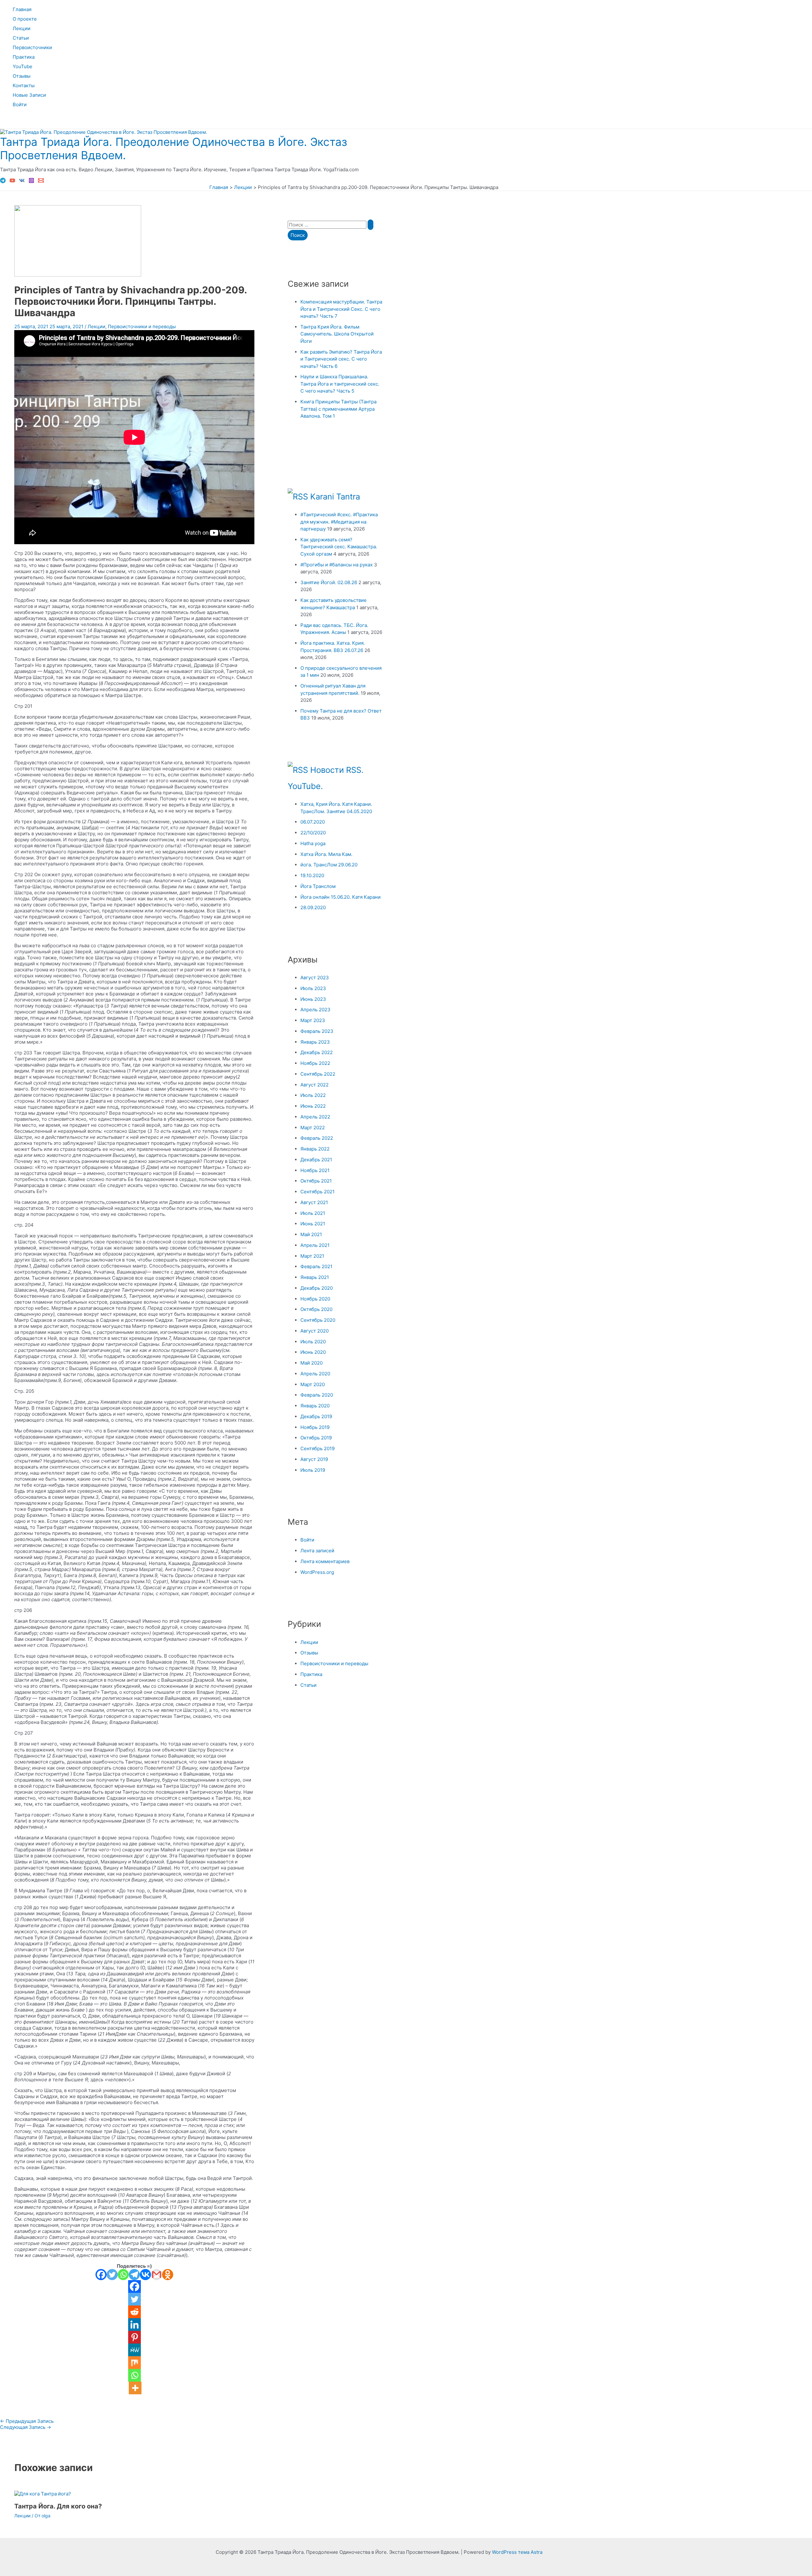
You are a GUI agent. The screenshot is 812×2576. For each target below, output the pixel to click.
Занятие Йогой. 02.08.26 (329, 582)
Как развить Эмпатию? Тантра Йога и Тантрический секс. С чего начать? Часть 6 (341, 359)
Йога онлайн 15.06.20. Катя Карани (341, 897)
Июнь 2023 (313, 999)
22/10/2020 (313, 833)
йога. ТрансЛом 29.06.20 (329, 865)
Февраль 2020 (317, 1395)
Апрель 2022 (315, 1117)
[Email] (41, 182)
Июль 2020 (313, 1342)
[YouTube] (12, 182)
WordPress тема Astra (517, 2552)
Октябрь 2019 (316, 1438)
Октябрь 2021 (316, 1181)
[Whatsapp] (123, 2275)
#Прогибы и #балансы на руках (337, 565)
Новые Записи (29, 95)
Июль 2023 (313, 988)
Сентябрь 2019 (318, 1448)
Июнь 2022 (313, 1106)
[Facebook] (101, 2275)
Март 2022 (313, 1128)
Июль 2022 (313, 1095)
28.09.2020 (313, 907)
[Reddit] (134, 2312)
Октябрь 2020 (316, 1309)
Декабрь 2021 (316, 1160)
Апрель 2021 (315, 1245)
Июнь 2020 (313, 1352)
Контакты (24, 85)
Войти (20, 104)
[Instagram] (31, 182)
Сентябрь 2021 (318, 1192)
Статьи (21, 38)
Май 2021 (311, 1234)
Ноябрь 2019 (315, 1427)
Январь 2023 (315, 1042)
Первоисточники (32, 47)
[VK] (22, 182)
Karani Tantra (335, 496)
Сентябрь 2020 (318, 1320)
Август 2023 (315, 978)
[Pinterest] (134, 2337)
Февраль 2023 (317, 1031)
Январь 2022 (315, 1149)
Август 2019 (314, 1459)
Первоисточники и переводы (142, 326)
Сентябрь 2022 (318, 1074)
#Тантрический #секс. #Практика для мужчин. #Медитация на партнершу (339, 522)
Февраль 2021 (316, 1266)
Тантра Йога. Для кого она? (58, 2506)
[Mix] (134, 2363)
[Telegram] (3, 182)
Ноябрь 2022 (315, 1063)
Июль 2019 (313, 1470)
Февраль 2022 (317, 1138)
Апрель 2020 (315, 1374)
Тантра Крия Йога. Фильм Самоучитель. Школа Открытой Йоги (337, 334)
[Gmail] (157, 2275)
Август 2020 (314, 1331)
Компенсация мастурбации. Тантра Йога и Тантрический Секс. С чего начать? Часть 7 (341, 309)
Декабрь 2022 (317, 1052)
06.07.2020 (313, 822)
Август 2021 (314, 1202)
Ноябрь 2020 (315, 1299)
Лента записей (317, 1551)
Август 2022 (314, 1085)
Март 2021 (312, 1256)
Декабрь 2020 (317, 1288)
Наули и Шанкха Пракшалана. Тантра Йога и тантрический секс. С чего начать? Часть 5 (340, 384)
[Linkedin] (134, 2325)
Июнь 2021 (313, 1224)
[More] (135, 2388)
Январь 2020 (315, 1406)
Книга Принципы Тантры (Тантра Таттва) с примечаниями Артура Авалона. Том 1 (338, 409)
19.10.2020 (312, 875)
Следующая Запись (26, 2427)
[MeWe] (134, 2350)
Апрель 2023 (315, 1010)
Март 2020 (313, 1384)
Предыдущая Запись (27, 2421)
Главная (22, 9)
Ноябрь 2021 (315, 1170)
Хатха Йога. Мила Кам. (326, 854)
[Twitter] (112, 2275)
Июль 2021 (313, 1213)
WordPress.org (317, 1572)
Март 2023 (313, 1020)
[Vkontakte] (145, 2275)
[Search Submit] (370, 225)
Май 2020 (311, 1363)
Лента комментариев (325, 1561)
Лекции (22, 28)
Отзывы (22, 76)
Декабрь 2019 (316, 1416)
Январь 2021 (315, 1277)
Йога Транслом (318, 886)
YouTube (23, 66)
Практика (24, 57)
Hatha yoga (313, 843)
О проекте (25, 19)
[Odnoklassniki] (168, 2275)
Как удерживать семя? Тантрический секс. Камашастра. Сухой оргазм (339, 547)
